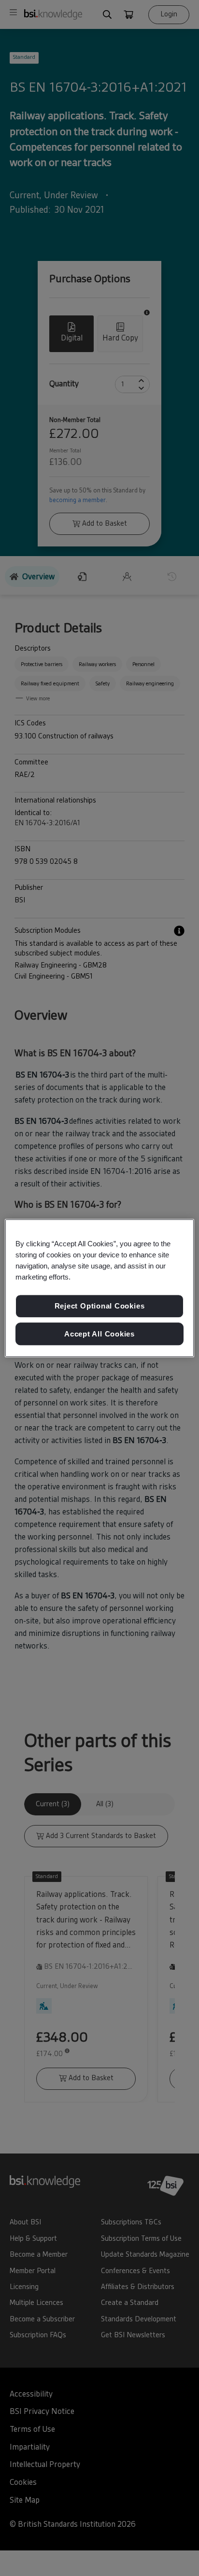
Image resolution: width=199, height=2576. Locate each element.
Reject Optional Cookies (100, 1306)
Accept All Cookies (99, 1334)
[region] (99, 1288)
